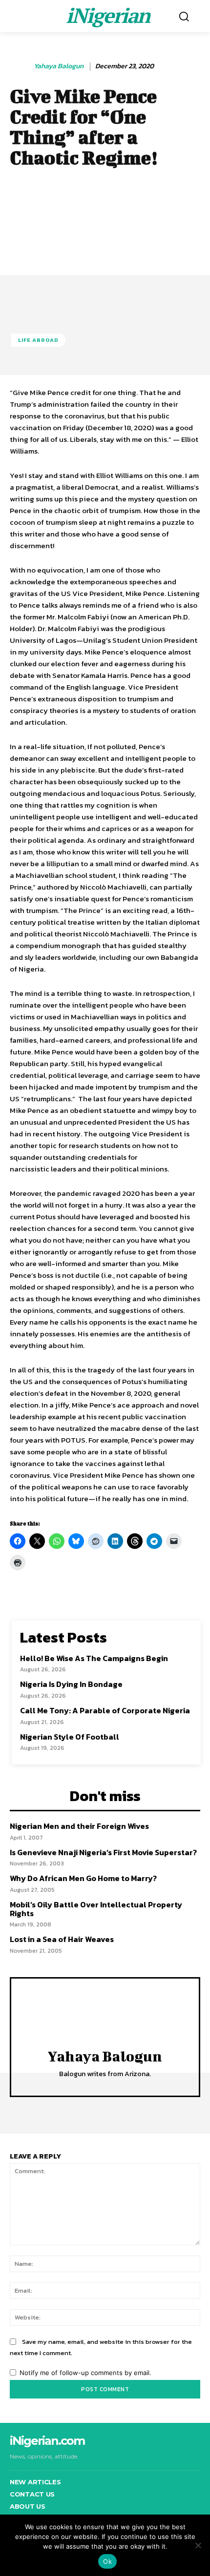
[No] (198, 2545)
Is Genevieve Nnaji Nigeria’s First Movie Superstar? (103, 1852)
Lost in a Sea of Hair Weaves (62, 1939)
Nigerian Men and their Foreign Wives (79, 1826)
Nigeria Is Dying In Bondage (71, 1684)
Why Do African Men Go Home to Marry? (83, 1878)
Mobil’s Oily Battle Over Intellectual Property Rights (96, 1909)
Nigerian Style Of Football (70, 1737)
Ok (107, 2561)
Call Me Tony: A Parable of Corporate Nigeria (105, 1710)
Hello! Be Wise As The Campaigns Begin (94, 1658)
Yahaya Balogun (59, 67)
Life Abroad (38, 340)
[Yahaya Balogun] (21, 66)
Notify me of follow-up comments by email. (85, 2373)
